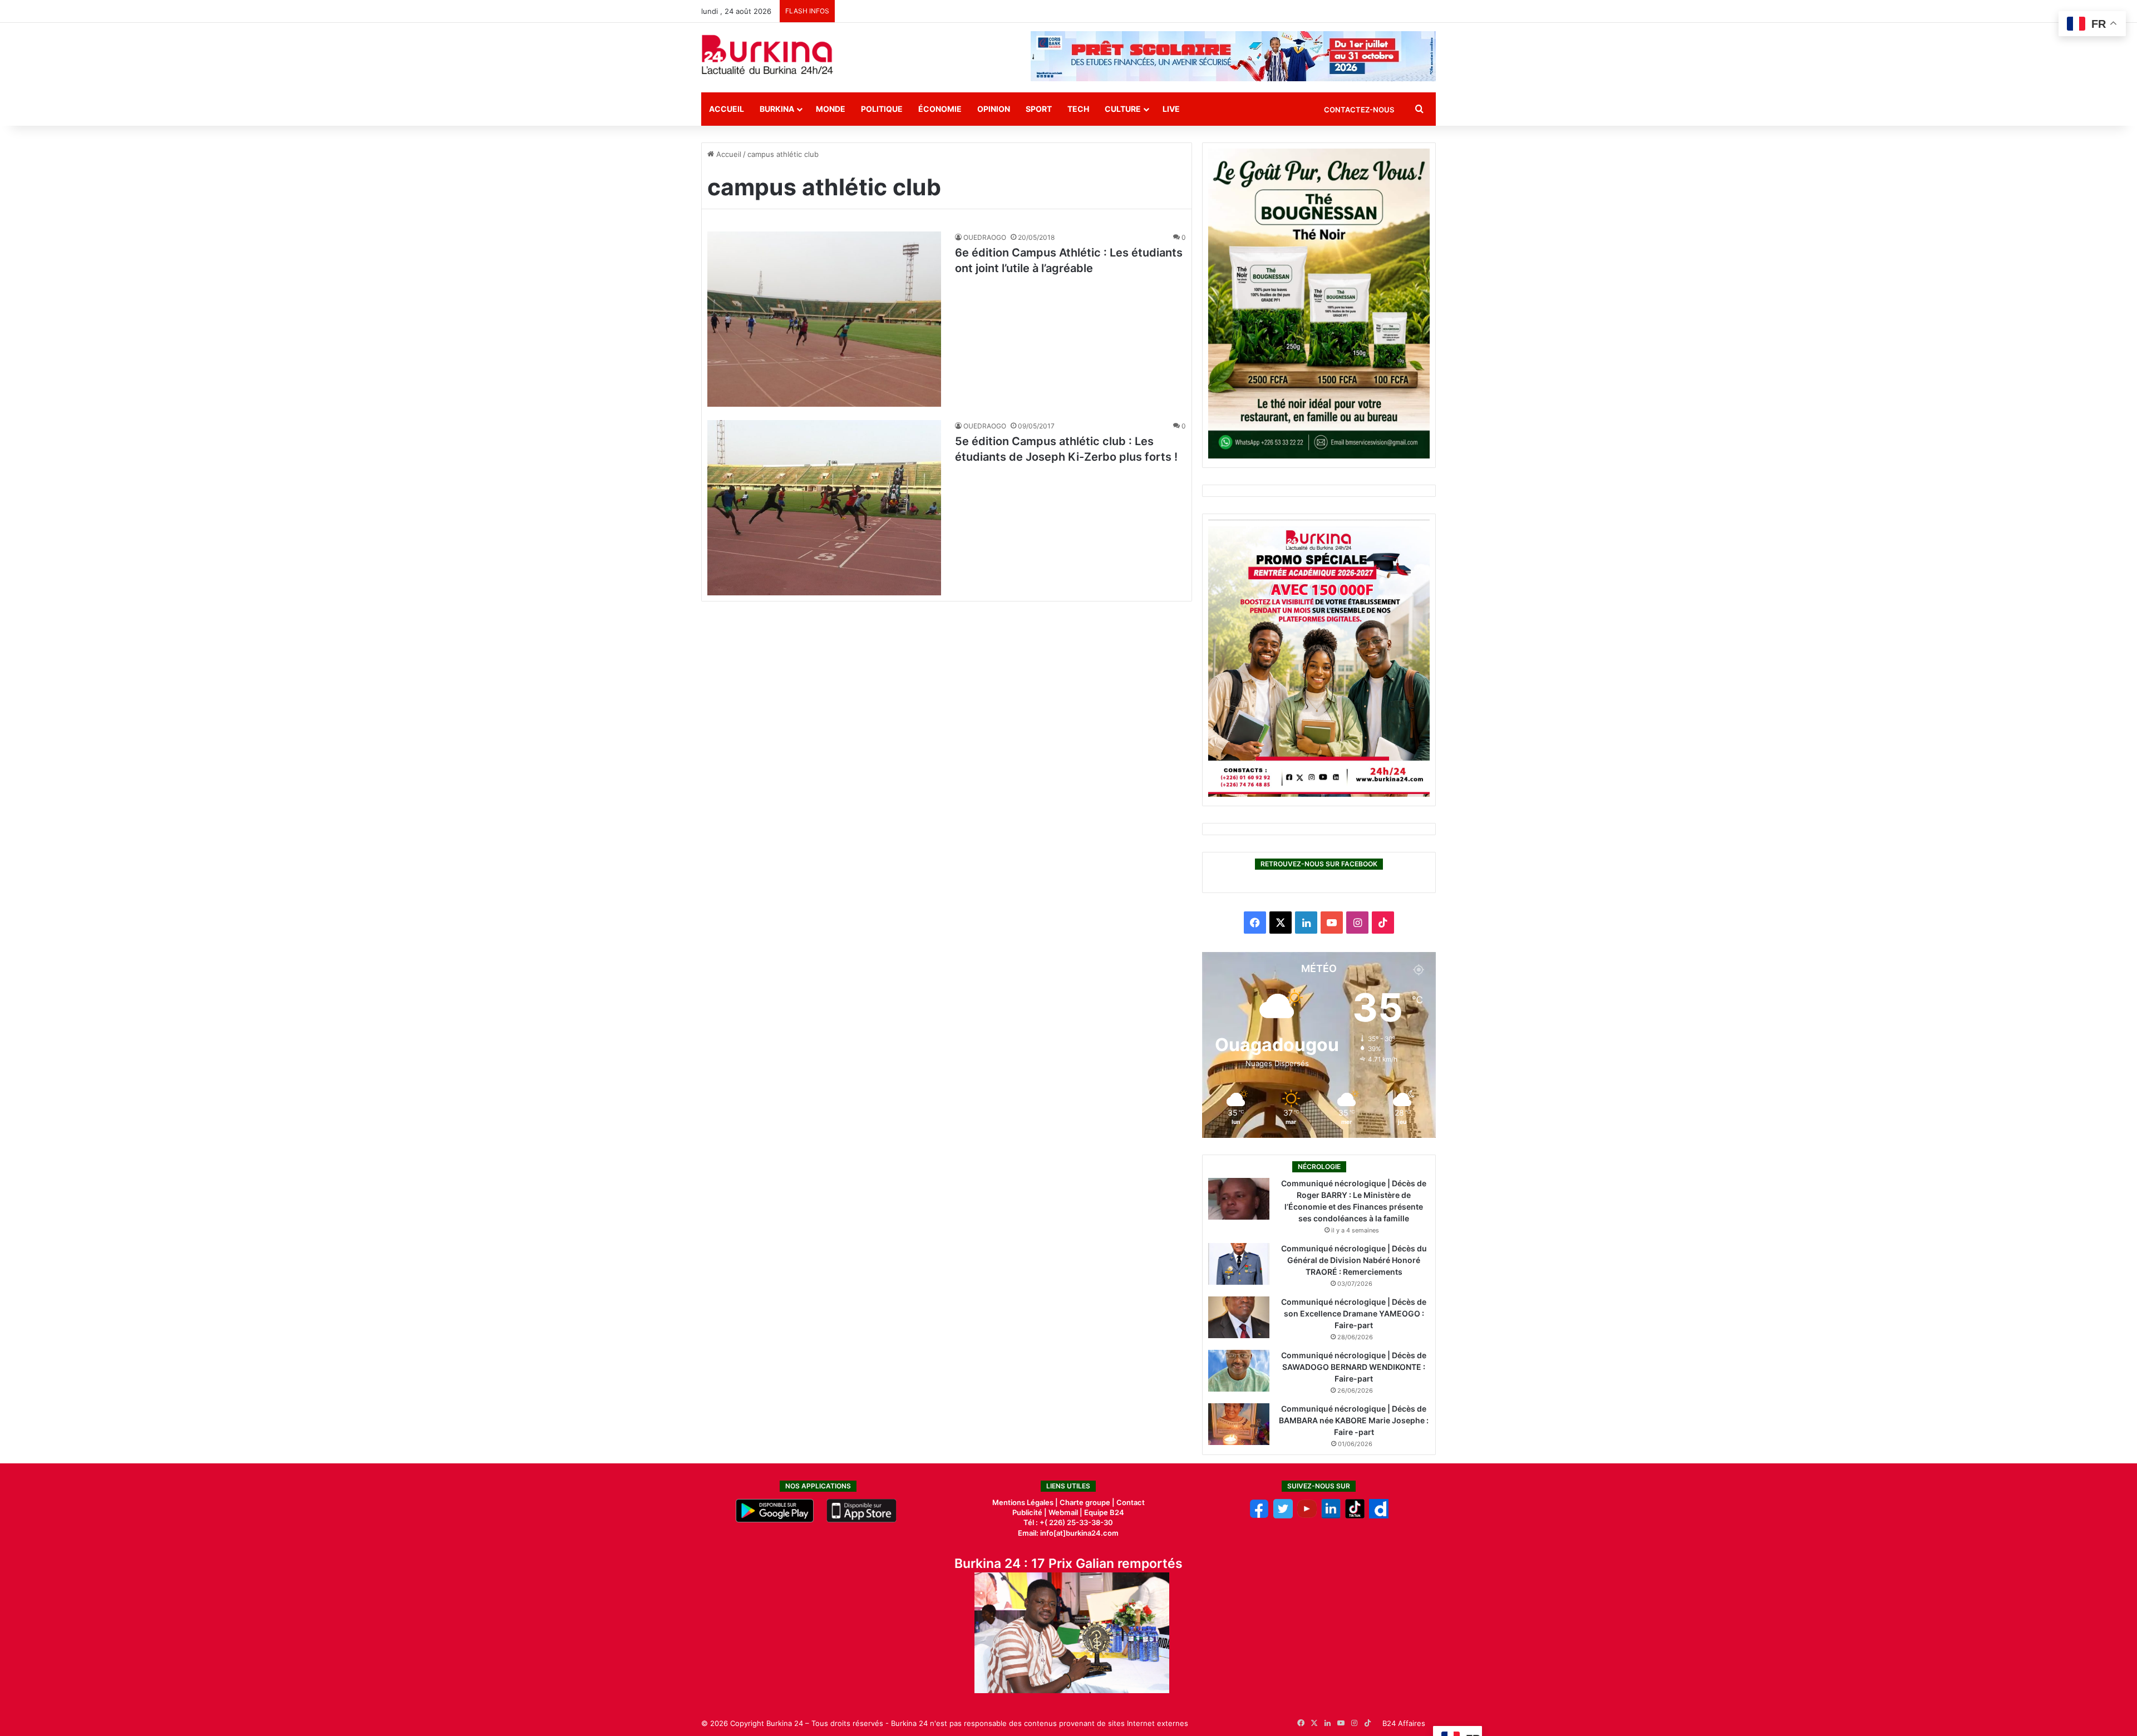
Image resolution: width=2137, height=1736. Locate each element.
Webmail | (1065, 1512)
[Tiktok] (1355, 1516)
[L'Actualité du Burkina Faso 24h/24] (767, 55)
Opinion (994, 109)
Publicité (1027, 1512)
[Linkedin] (1331, 1516)
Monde (831, 109)
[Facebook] (1259, 1516)
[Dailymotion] (1379, 1516)
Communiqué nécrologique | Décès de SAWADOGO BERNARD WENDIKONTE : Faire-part (1354, 1367)
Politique (882, 109)
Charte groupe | (1088, 1502)
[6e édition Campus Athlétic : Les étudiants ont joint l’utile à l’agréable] (824, 319)
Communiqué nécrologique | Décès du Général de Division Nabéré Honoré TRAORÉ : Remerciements (1354, 1260)
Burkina (777, 109)
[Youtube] (1307, 1516)
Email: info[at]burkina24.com (1068, 1533)
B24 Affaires (1404, 1723)
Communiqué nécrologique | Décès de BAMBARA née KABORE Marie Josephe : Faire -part (1354, 1420)
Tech (1078, 109)
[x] (1283, 1516)
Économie (940, 109)
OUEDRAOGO (985, 237)
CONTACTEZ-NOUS (1359, 110)
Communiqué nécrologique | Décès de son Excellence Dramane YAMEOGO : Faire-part (1354, 1313)
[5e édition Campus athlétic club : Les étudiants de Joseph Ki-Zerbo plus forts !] (824, 508)
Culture (1123, 109)
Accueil (727, 109)
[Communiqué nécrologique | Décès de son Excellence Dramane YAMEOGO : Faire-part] (1239, 1317)
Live (1171, 109)
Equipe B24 (1103, 1512)
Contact (1131, 1502)
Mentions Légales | (1026, 1502)
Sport (1039, 109)
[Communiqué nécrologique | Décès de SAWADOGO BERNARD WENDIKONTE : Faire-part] (1239, 1371)
